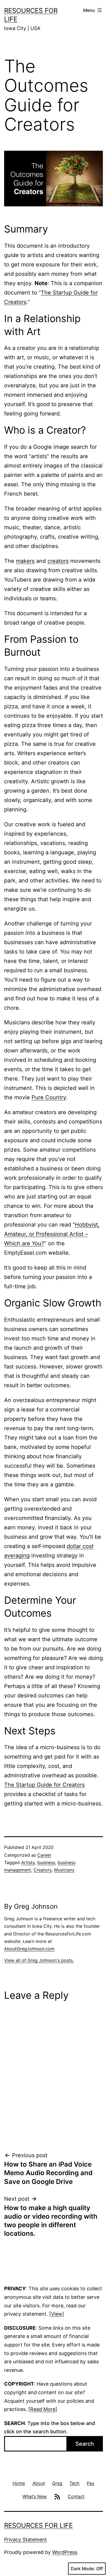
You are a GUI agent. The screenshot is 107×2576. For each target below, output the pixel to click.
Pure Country (49, 1097)
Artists (28, 1862)
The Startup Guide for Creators (44, 1785)
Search (85, 2444)
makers (25, 561)
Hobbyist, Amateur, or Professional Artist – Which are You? (52, 1234)
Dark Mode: (83, 2569)
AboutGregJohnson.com (29, 1949)
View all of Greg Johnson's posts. (39, 1960)
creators (58, 561)
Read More (43, 2409)
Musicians (64, 1870)
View (57, 2314)
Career (44, 1855)
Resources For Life (38, 2525)
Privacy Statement (26, 2539)
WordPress (65, 2552)
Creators (43, 1870)
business (46, 1862)
